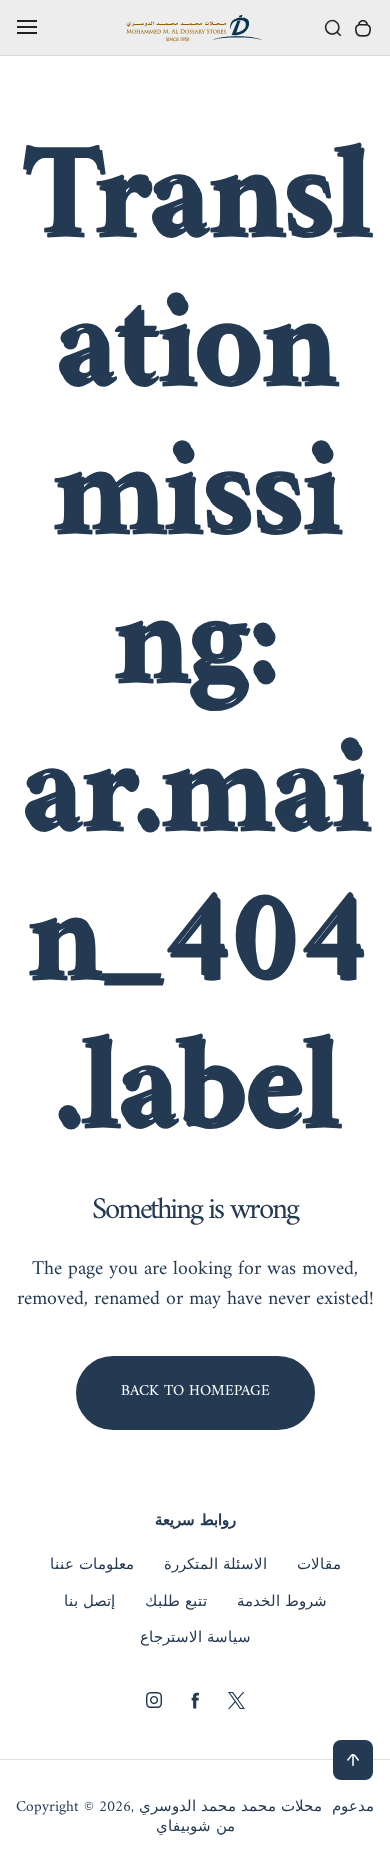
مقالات (319, 1566)
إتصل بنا (89, 1603)
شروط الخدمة (282, 1603)
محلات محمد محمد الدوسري (230, 1808)
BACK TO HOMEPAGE (195, 1391)
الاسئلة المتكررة (215, 1566)
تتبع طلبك (176, 1603)
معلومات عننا (92, 1566)
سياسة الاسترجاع (195, 1639)
